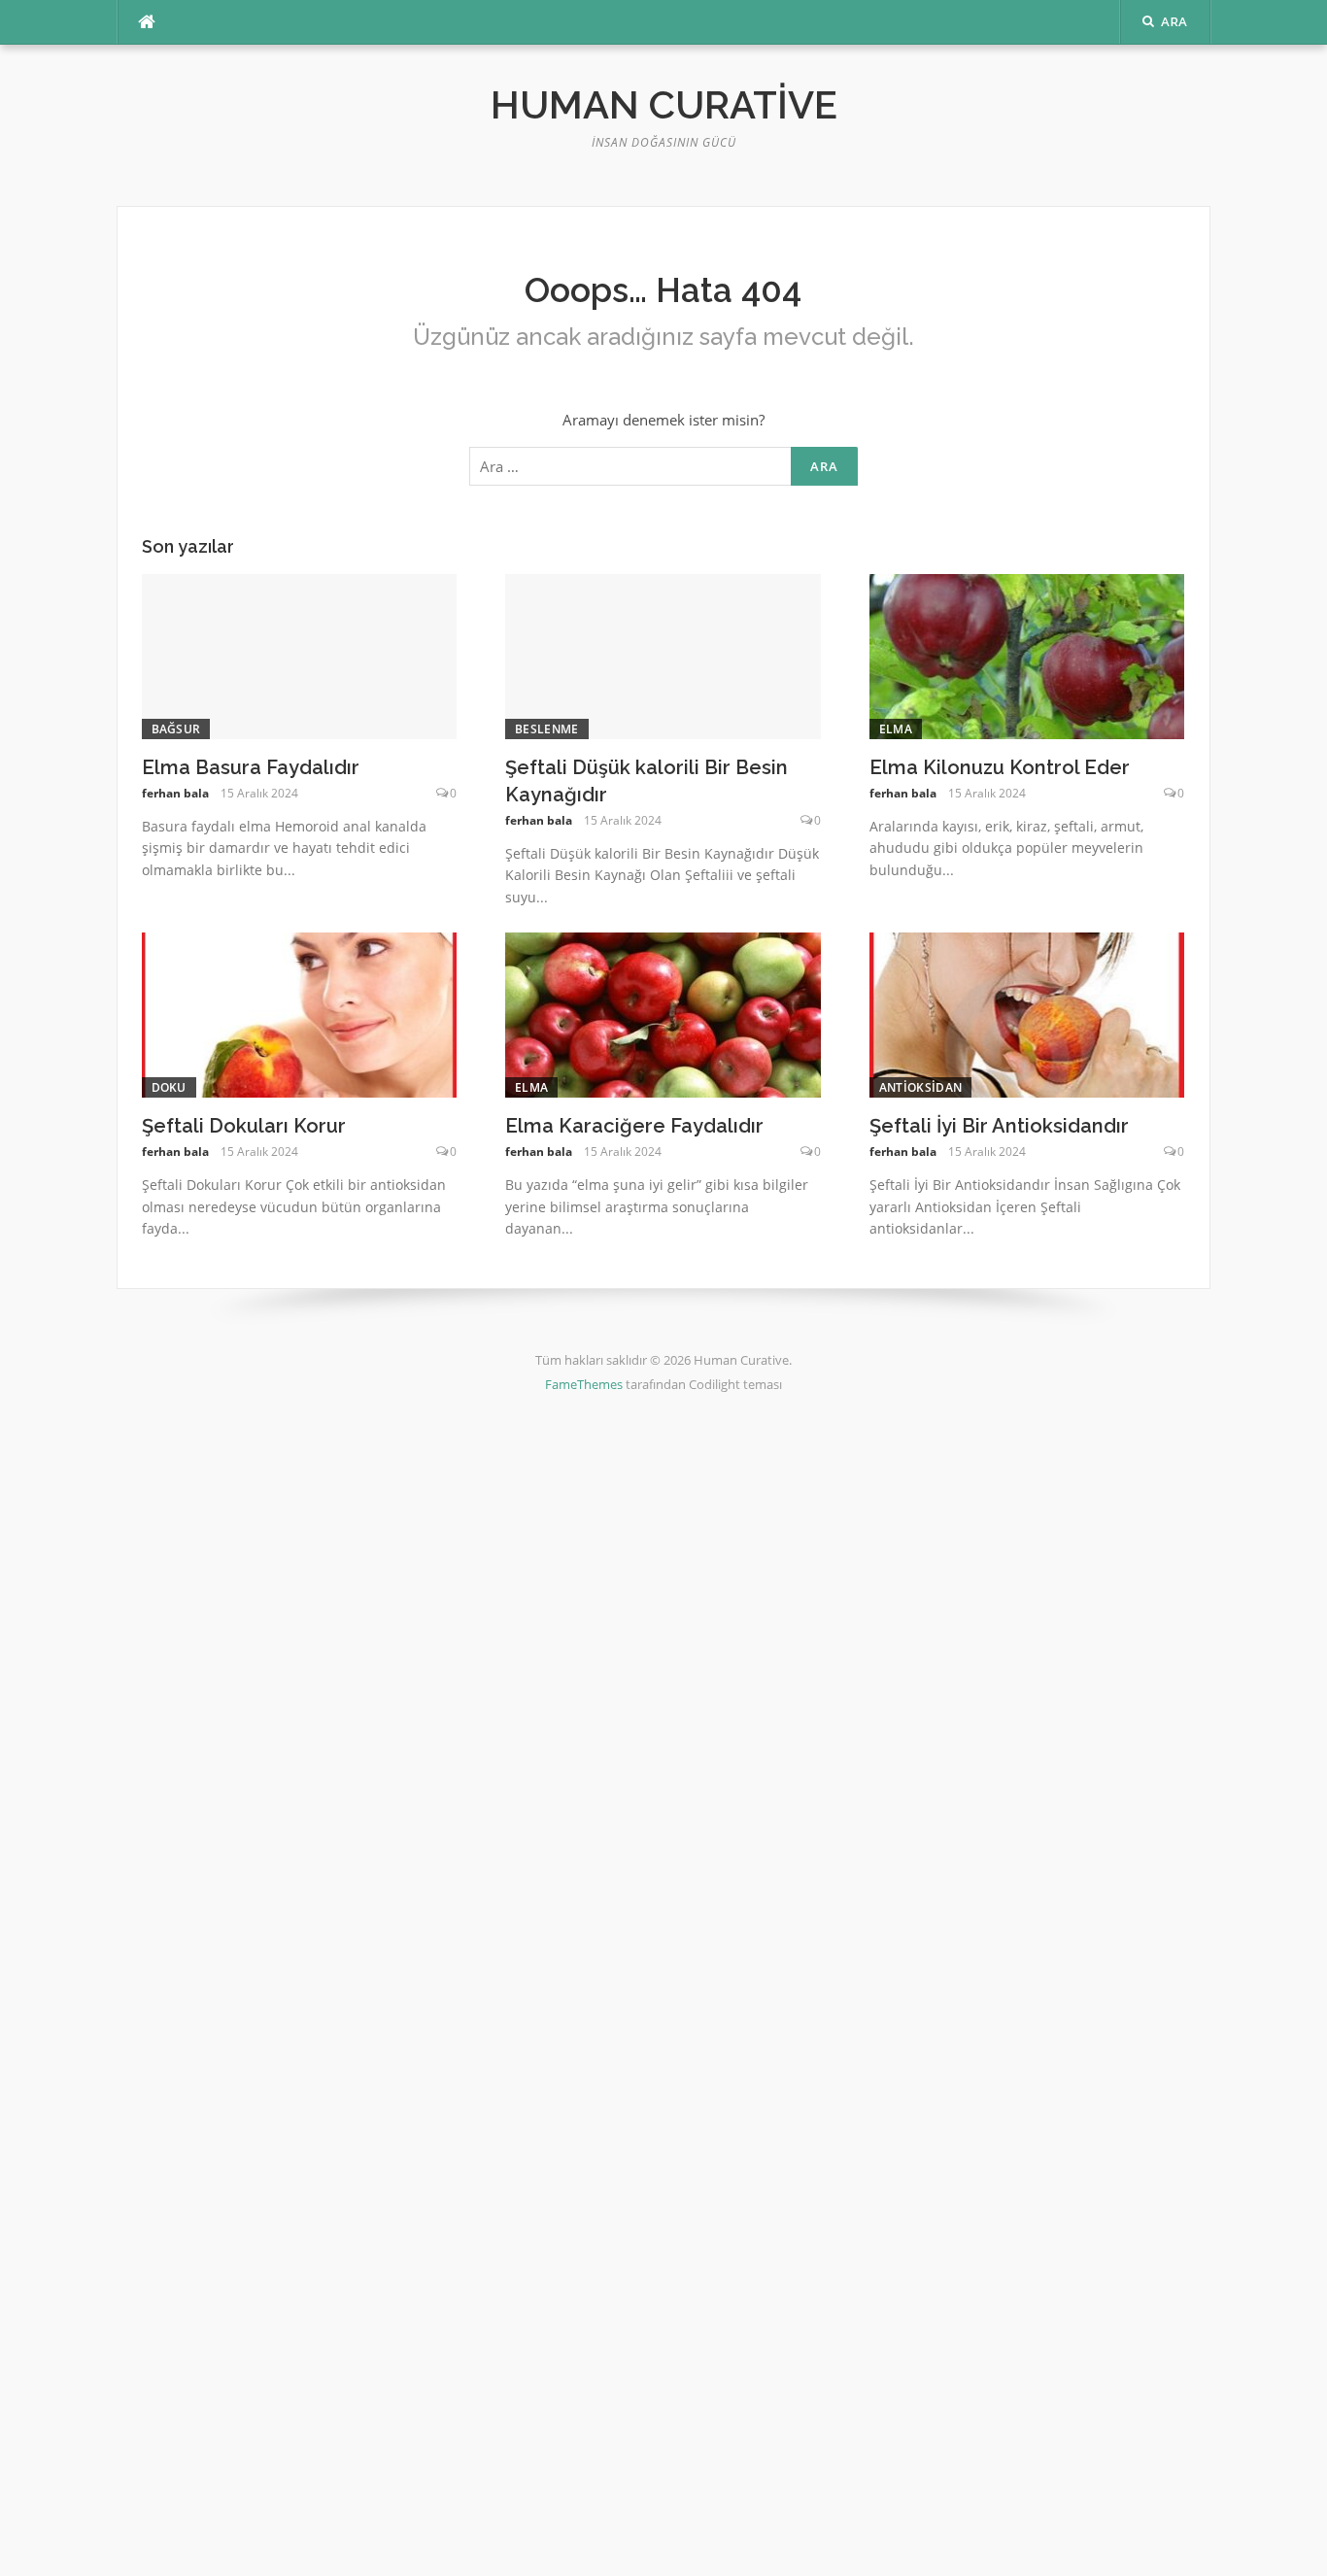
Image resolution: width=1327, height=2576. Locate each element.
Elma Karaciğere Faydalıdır (634, 1126)
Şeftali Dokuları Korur (244, 1126)
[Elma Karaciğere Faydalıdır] (663, 1013)
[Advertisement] (583, 1735)
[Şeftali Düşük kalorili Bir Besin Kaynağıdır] (663, 655)
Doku (169, 1087)
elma (896, 729)
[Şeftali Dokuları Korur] (300, 1013)
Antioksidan (920, 1087)
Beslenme (546, 729)
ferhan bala (175, 793)
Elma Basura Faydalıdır (251, 767)
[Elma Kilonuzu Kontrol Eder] (1027, 655)
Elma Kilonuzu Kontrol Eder (1000, 767)
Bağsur (176, 729)
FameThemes (584, 1384)
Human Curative (664, 104)
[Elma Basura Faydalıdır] (300, 655)
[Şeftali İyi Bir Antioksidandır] (1027, 1013)
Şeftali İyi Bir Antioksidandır (999, 1126)
